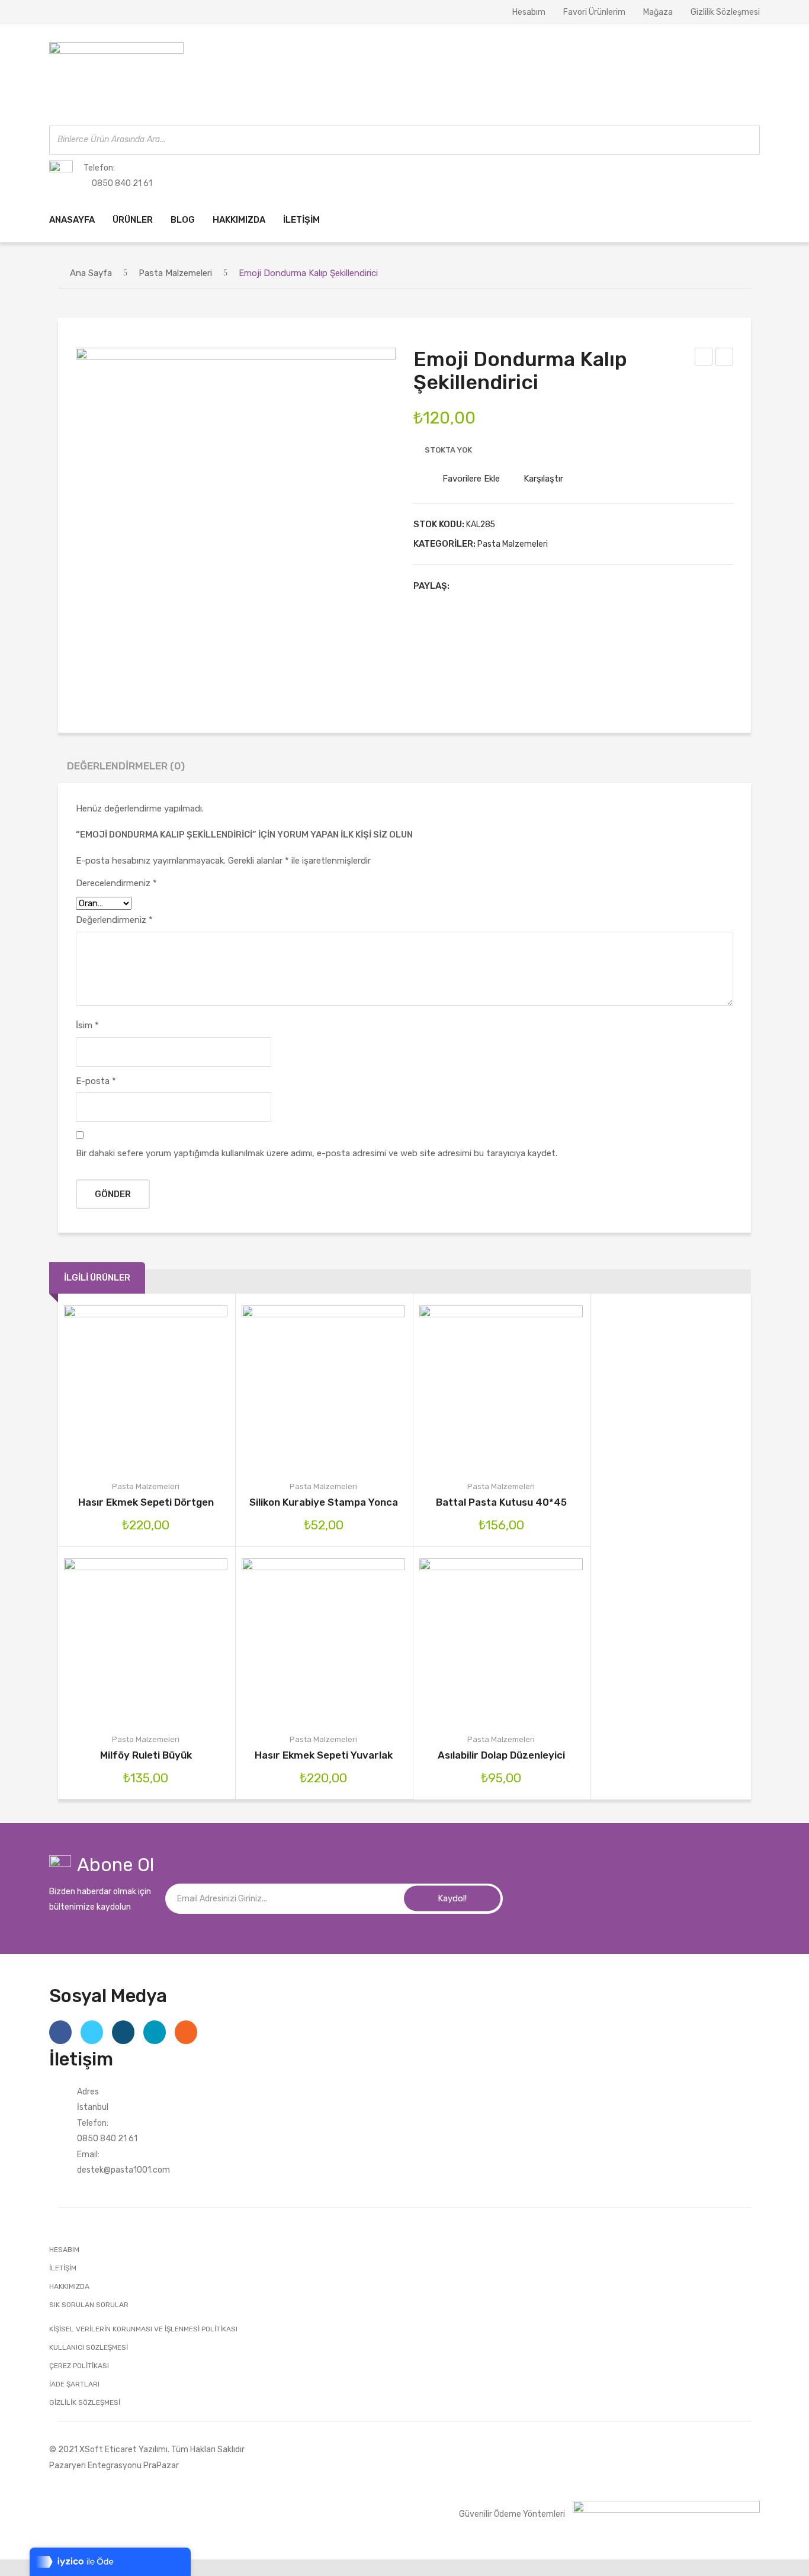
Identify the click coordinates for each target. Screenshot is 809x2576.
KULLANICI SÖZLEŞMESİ (89, 2347)
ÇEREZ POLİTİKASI (79, 2366)
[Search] (747, 140)
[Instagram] (123, 2032)
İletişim (63, 2268)
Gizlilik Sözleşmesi (725, 12)
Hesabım (529, 12)
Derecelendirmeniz (116, 883)
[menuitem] (72, 220)
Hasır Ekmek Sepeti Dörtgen (146, 1502)
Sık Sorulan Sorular (89, 2305)
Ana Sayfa (91, 273)
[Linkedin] (155, 2032)
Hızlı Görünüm (196, 1387)
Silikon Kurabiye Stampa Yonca (324, 1502)
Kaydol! (452, 1898)
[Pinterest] (501, 586)
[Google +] (519, 586)
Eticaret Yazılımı (136, 2449)
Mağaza (658, 12)
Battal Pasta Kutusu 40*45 (501, 1502)
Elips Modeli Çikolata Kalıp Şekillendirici (725, 358)
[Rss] (186, 2032)
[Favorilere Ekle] (129, 1387)
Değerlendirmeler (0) (126, 766)
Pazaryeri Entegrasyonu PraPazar (114, 2465)
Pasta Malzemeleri (175, 273)
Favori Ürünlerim (594, 12)
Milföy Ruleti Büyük (146, 1755)
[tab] (126, 769)
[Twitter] (483, 586)
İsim (87, 1025)
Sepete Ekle (95, 1387)
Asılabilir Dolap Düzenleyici (501, 1755)
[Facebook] (464, 586)
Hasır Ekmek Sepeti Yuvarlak (324, 1755)
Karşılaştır (543, 479)
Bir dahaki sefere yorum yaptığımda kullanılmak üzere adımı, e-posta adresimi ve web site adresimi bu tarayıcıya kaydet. (317, 1153)
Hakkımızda (69, 2286)
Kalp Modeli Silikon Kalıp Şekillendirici (704, 358)
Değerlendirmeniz (114, 920)
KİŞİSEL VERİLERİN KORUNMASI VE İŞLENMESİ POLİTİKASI (143, 2329)
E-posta (96, 1081)
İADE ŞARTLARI (74, 2384)
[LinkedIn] (538, 586)
